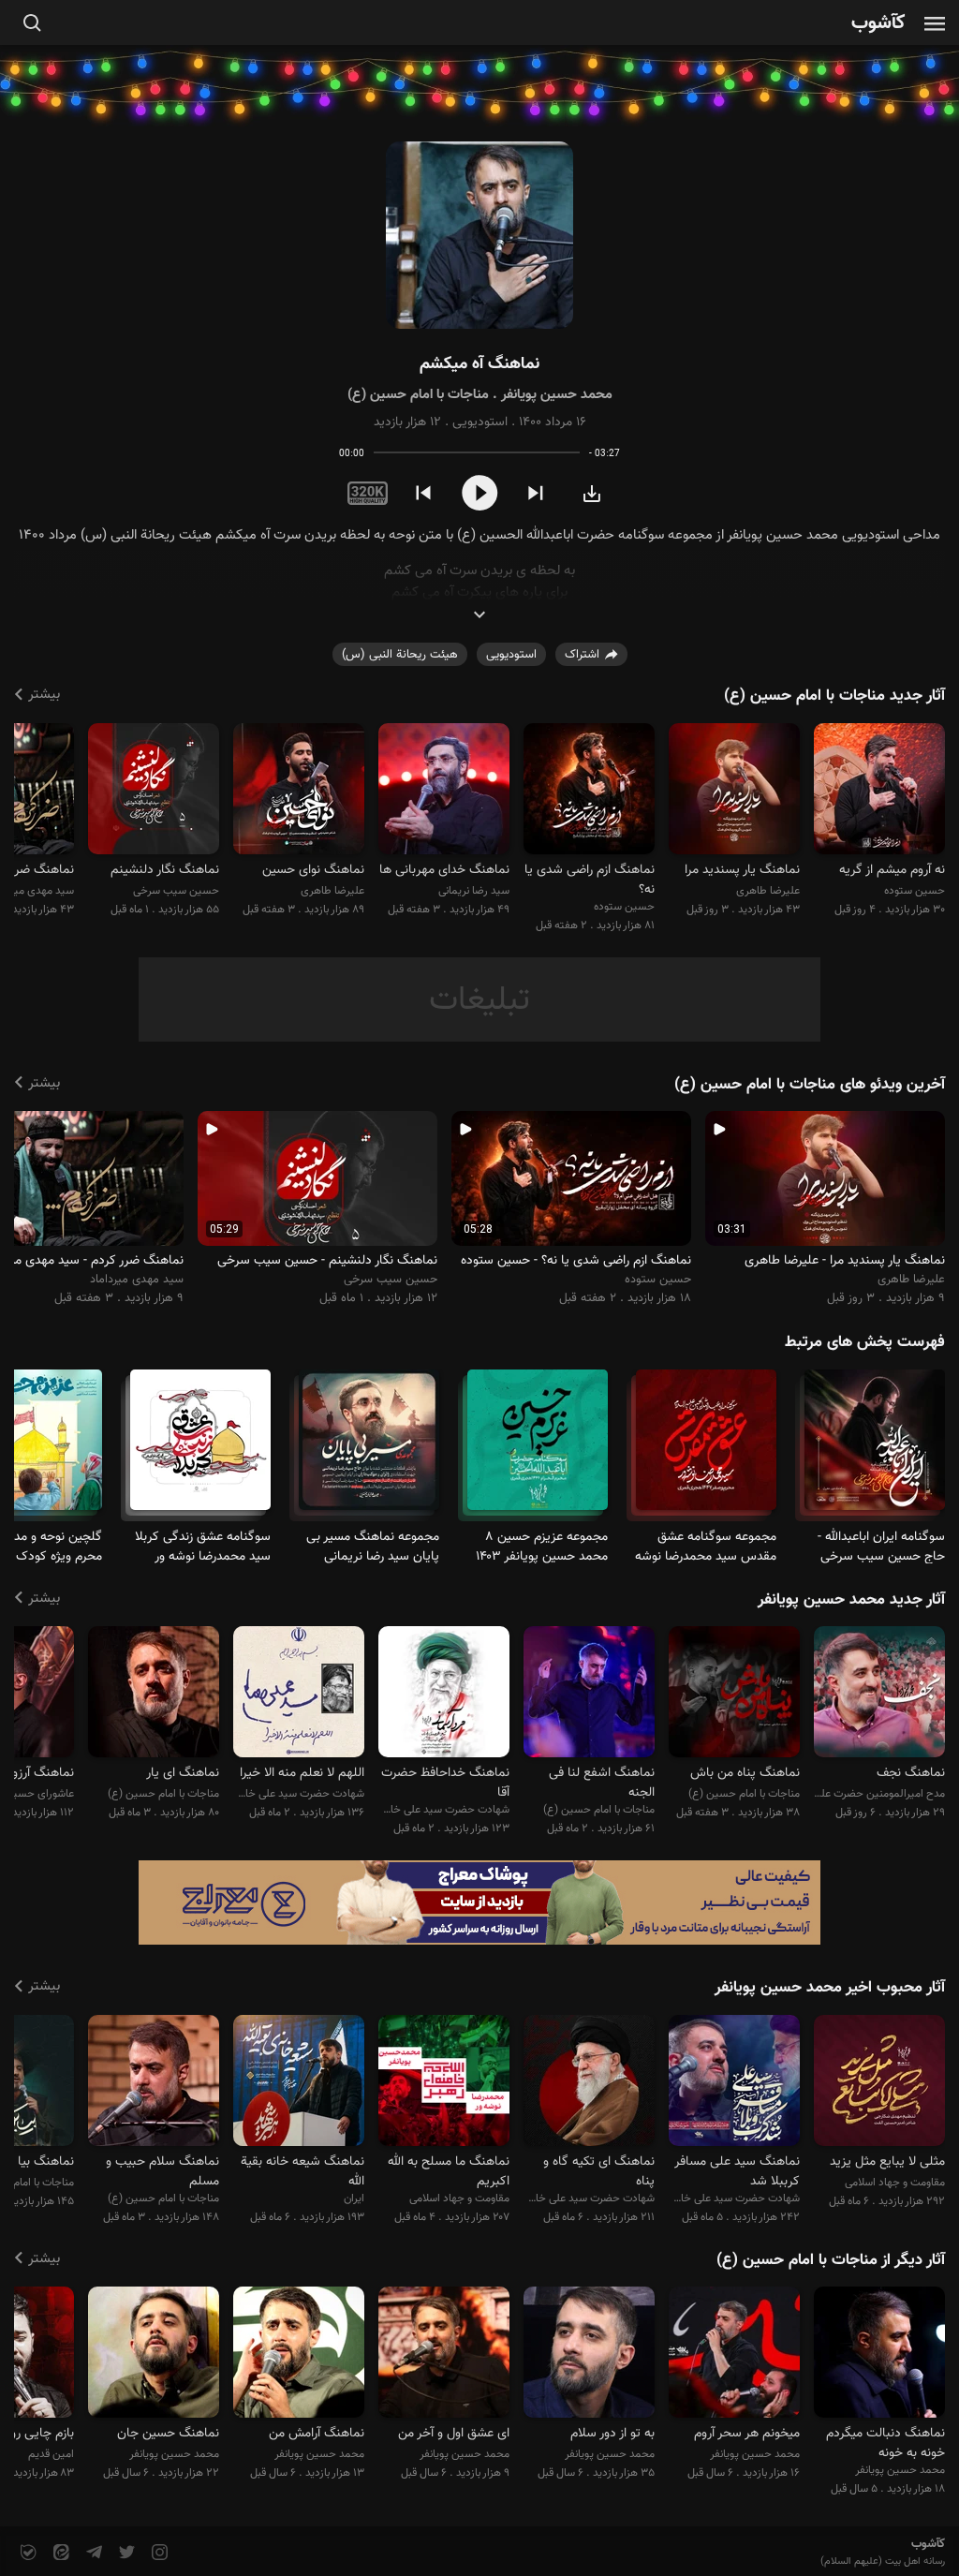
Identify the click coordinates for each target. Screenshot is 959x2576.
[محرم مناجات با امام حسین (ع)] (875, 1448)
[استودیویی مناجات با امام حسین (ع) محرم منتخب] (154, 1695)
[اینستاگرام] (158, 2553)
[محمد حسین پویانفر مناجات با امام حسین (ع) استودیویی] (479, 236)
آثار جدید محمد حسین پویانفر (851, 1600)
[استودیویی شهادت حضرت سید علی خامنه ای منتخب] (444, 1695)
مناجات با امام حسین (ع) (418, 395)
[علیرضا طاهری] (734, 791)
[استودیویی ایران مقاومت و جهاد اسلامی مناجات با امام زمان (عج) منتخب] (299, 2083)
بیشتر (44, 695)
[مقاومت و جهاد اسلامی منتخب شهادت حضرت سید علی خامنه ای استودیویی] (879, 2083)
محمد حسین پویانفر (557, 395)
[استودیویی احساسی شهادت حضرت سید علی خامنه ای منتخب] (734, 2083)
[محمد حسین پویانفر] (879, 2355)
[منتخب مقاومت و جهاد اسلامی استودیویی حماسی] (444, 2083)
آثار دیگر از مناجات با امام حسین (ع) (831, 2260)
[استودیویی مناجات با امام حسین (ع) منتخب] (589, 1695)
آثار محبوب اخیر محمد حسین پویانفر (830, 1988)
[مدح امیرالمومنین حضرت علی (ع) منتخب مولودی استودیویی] (879, 1695)
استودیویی (480, 422)
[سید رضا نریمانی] (444, 791)
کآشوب (878, 24)
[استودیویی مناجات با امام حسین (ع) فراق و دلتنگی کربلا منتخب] (734, 1695)
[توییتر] (125, 2553)
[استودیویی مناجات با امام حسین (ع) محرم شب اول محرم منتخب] (154, 2083)
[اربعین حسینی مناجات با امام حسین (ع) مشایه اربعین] (369, 1448)
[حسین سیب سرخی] (154, 791)
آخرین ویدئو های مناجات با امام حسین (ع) (810, 1085)
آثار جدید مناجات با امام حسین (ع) (834, 696)
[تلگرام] (92, 2553)
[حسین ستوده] (879, 791)
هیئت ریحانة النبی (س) (400, 655)
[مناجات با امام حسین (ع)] (200, 1448)
